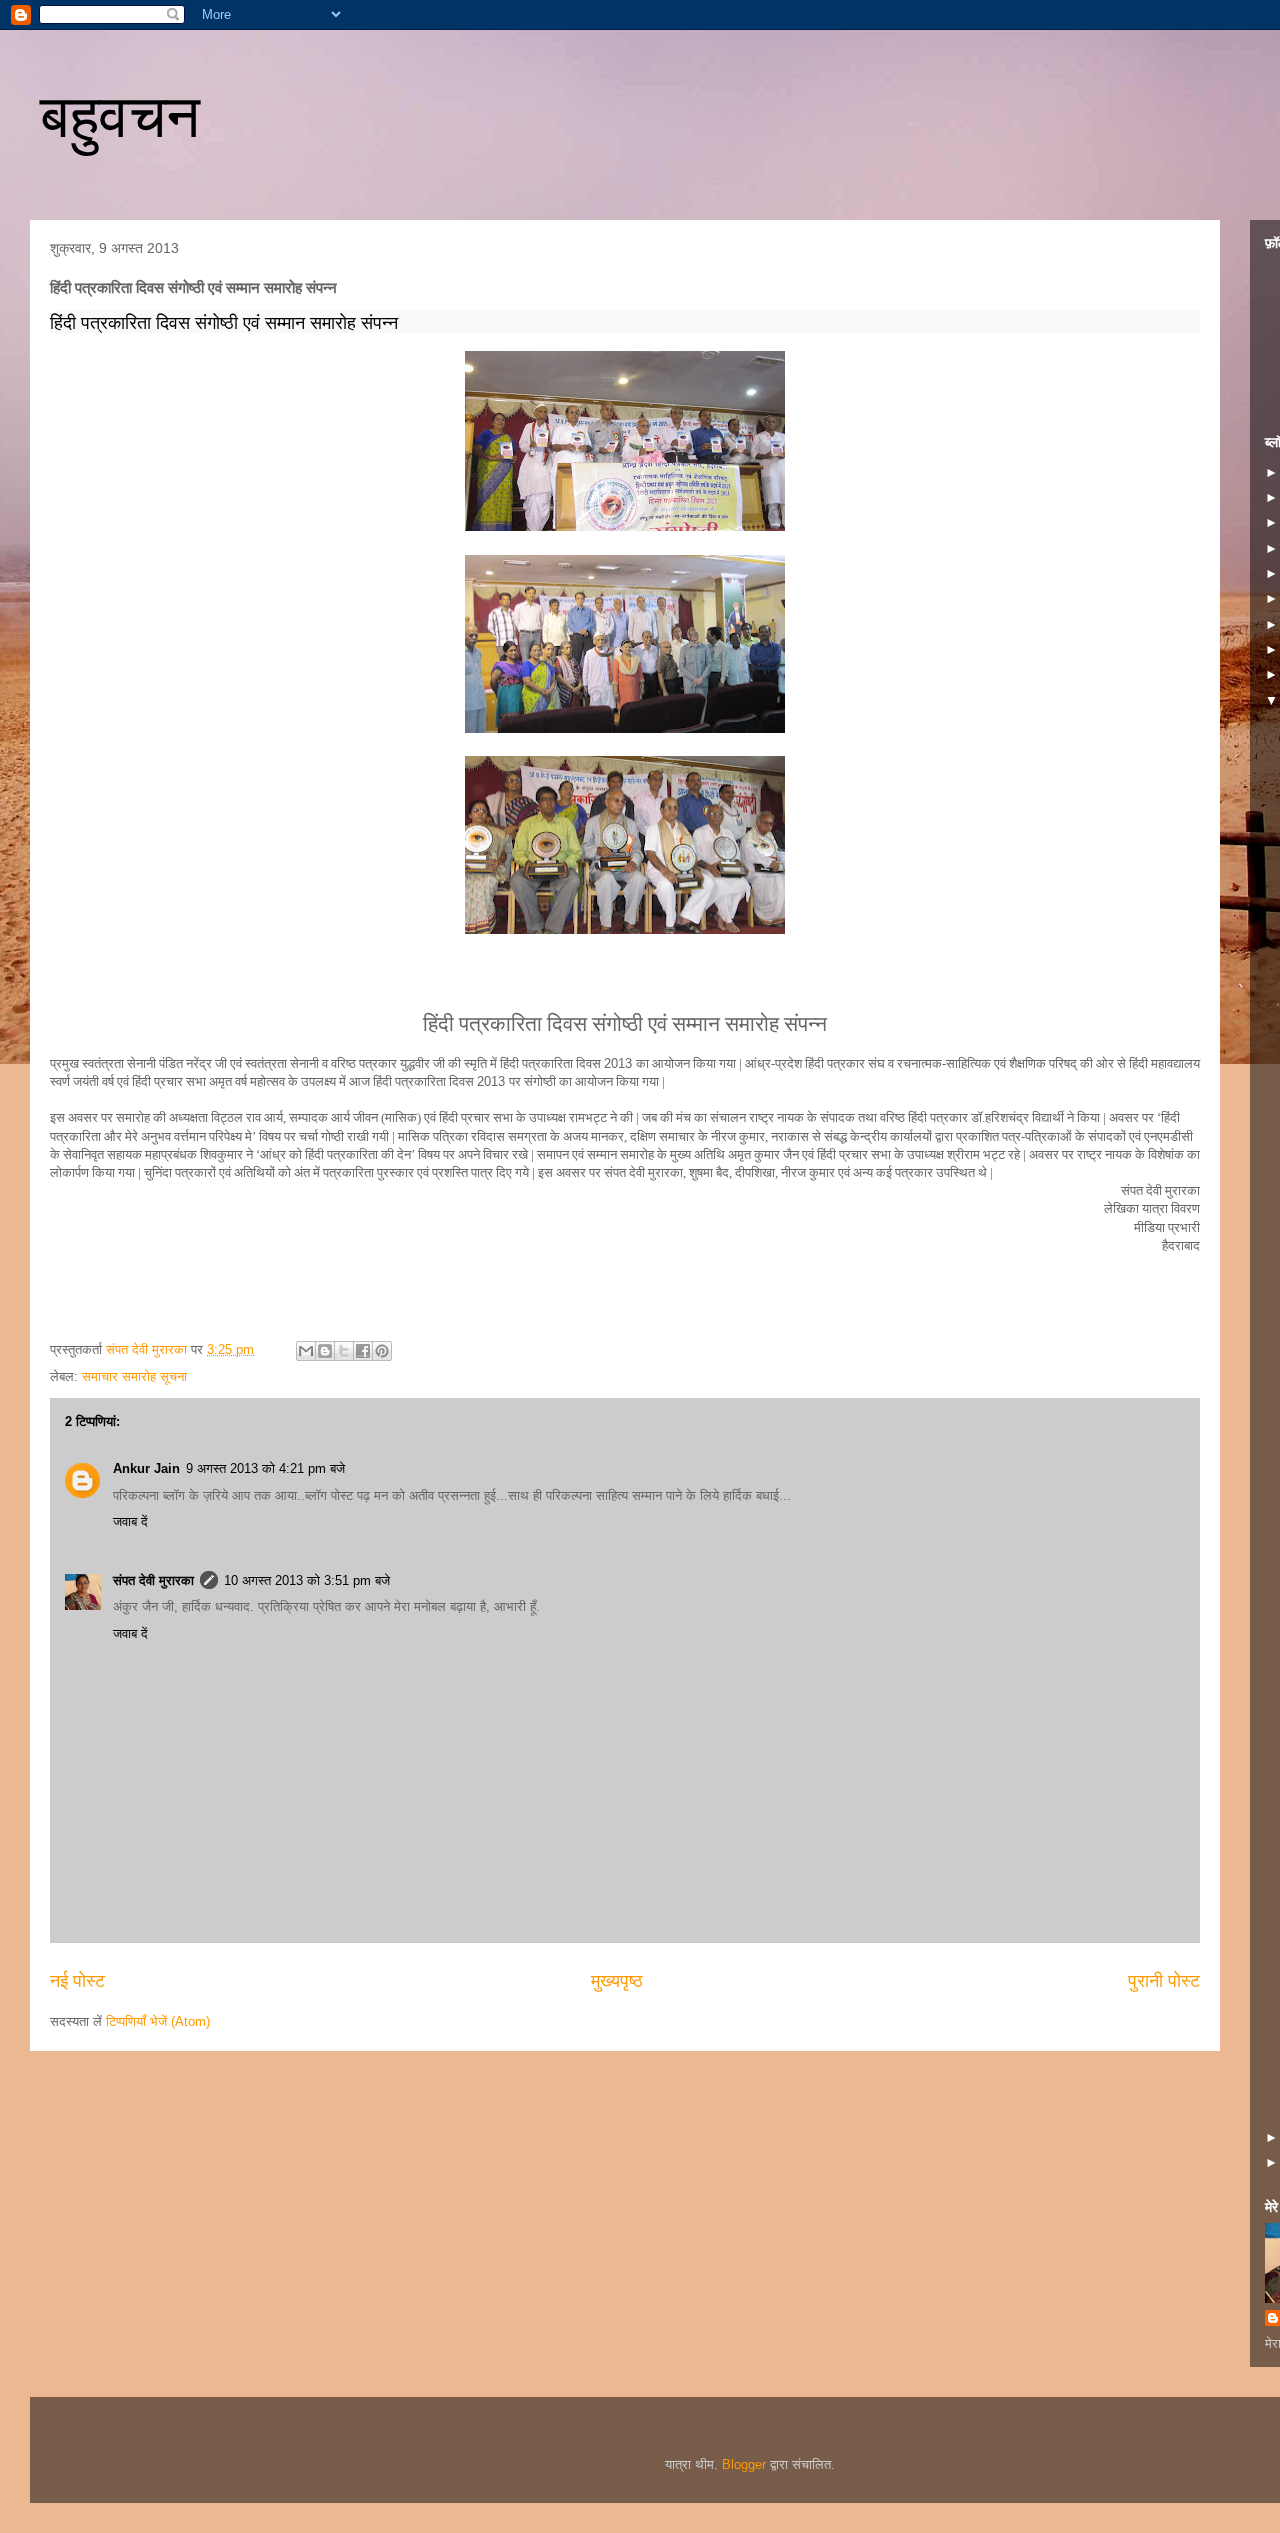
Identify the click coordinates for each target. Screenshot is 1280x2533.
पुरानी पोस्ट (1164, 1981)
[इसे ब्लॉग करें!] (325, 1351)
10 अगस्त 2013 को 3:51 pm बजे (307, 1580)
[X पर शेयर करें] (344, 1351)
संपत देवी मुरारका (153, 1580)
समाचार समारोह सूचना (134, 1376)
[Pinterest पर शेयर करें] (382, 1351)
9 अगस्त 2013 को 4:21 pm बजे (265, 1468)
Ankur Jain (146, 1468)
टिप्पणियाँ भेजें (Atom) (158, 2021)
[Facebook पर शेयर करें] (363, 1351)
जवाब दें (130, 1521)
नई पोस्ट (77, 1981)
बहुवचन (120, 116)
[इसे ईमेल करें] (306, 1351)
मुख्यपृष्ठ (617, 1981)
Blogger (744, 2464)
